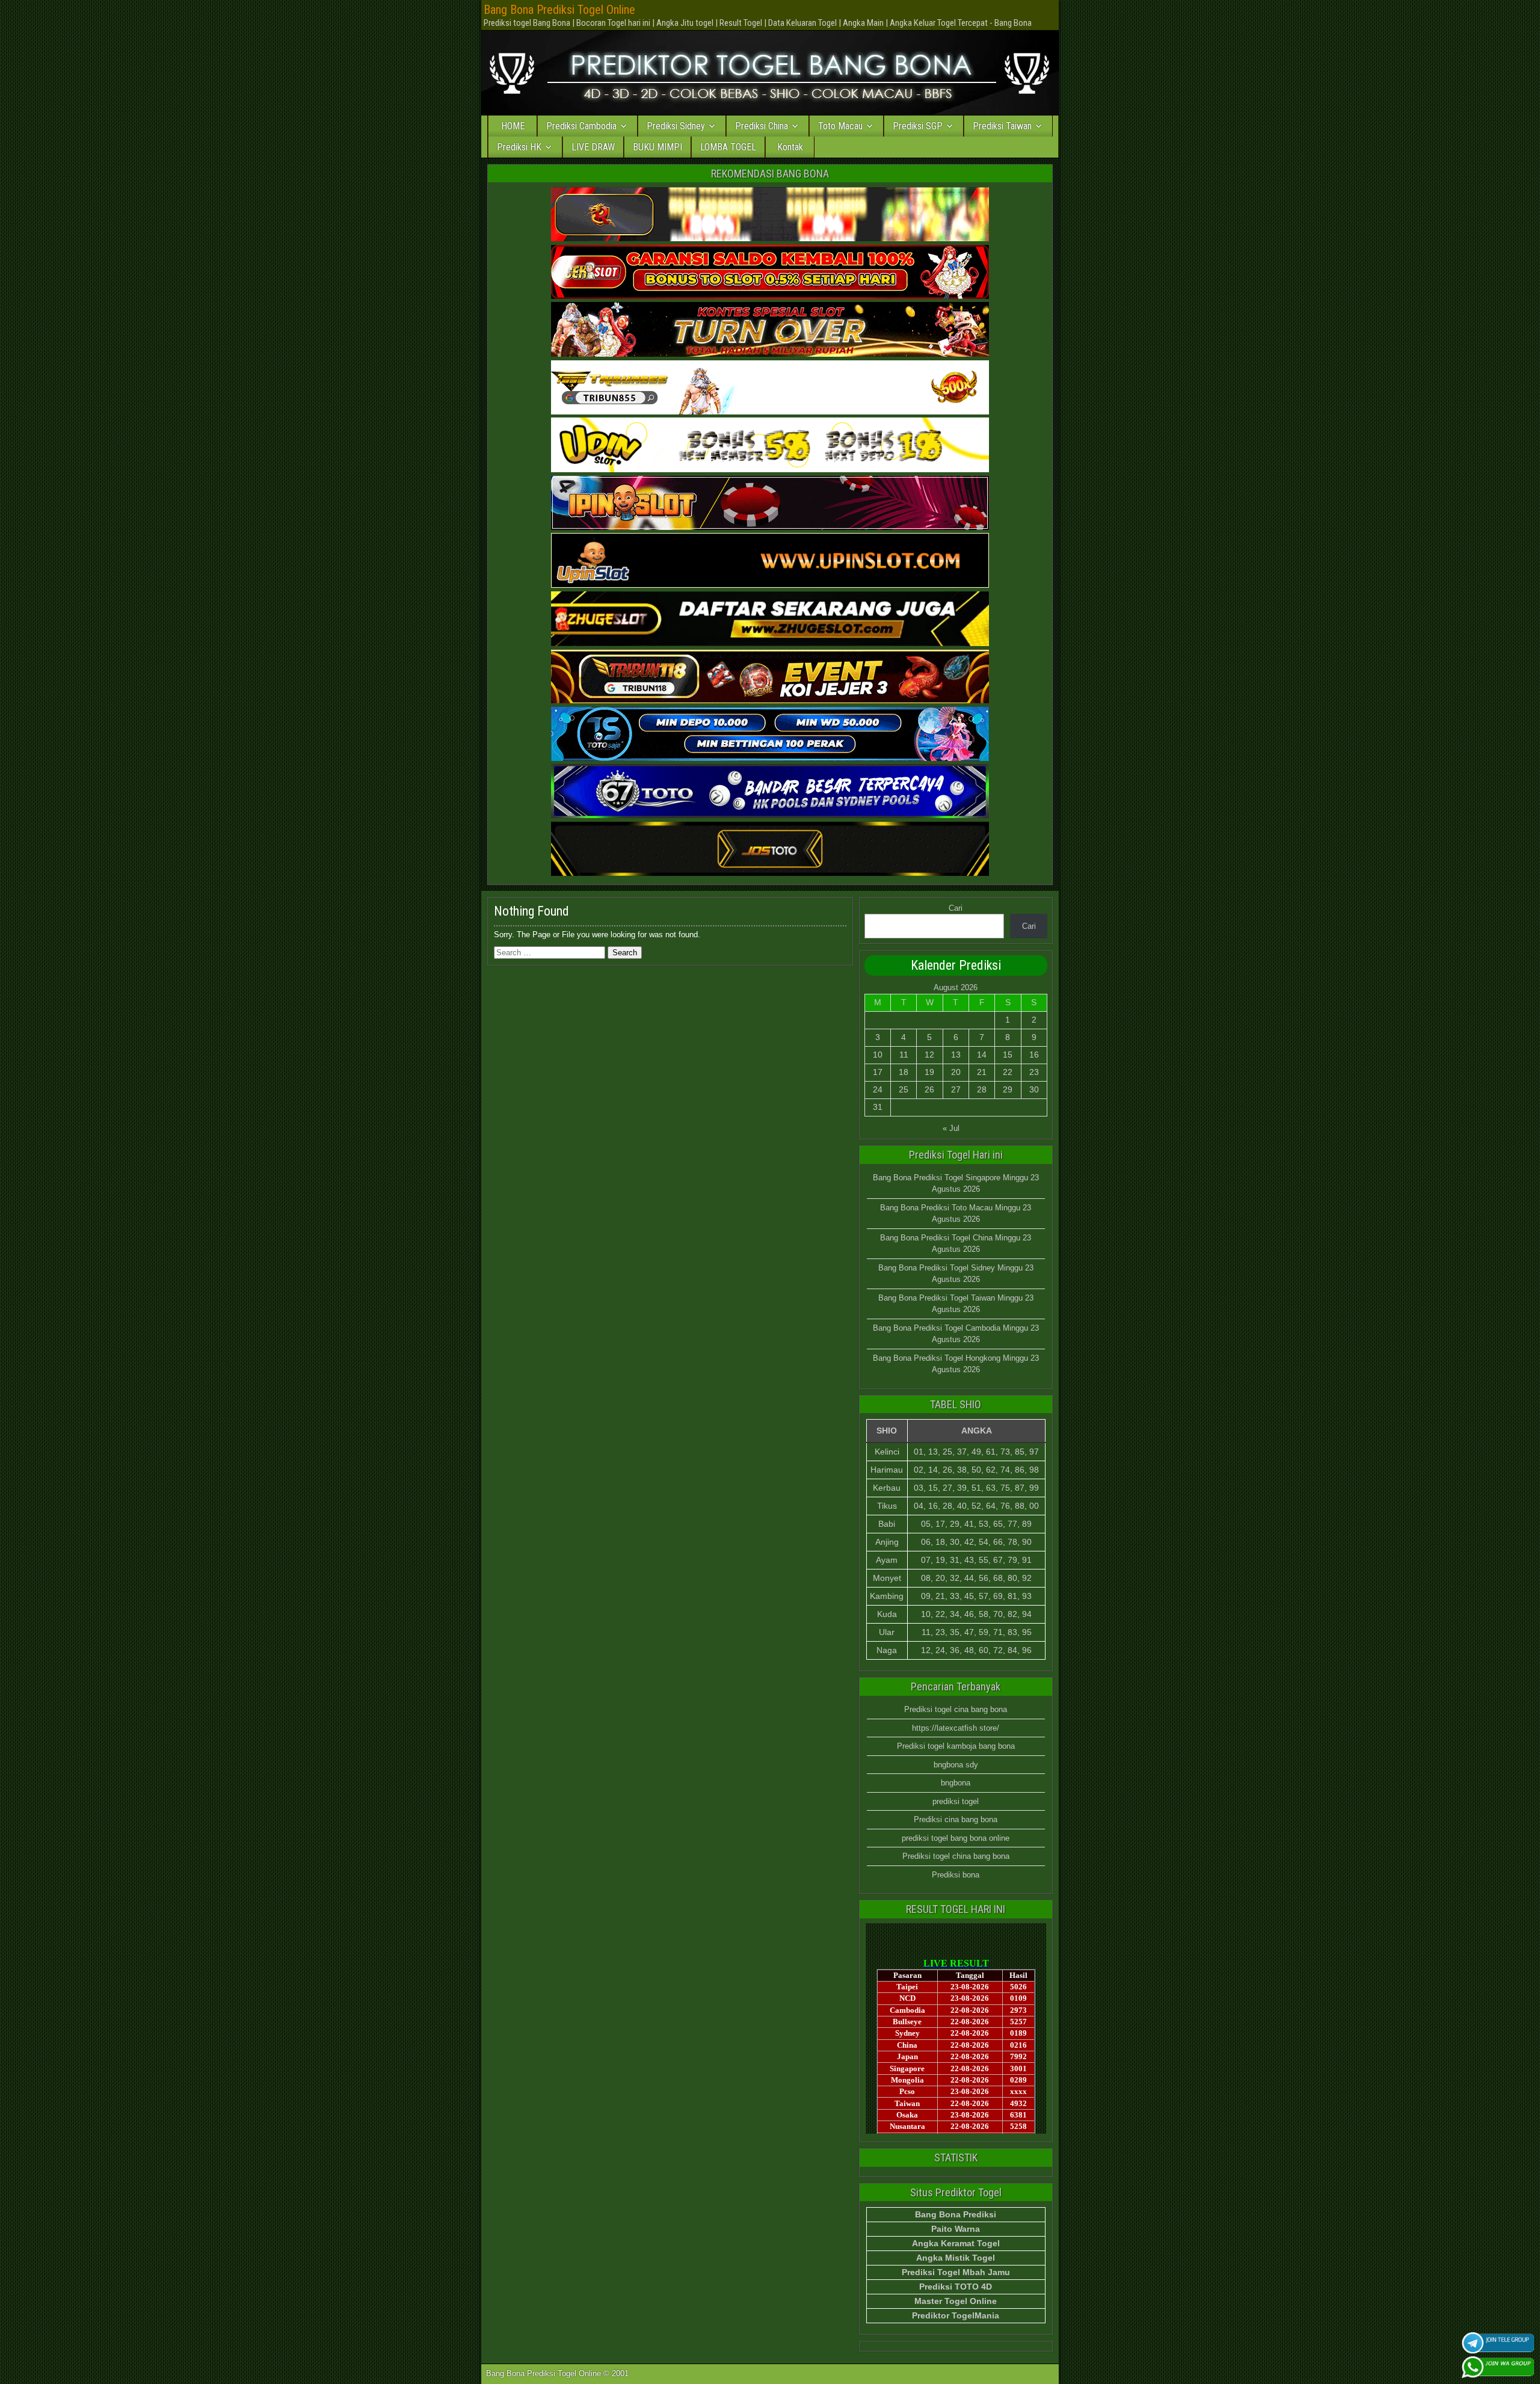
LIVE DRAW (593, 147)
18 (904, 1072)
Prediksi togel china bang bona (956, 1856)
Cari (956, 908)
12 (929, 1055)
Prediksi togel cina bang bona (956, 1709)
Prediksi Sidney (676, 126)
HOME (513, 126)
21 (982, 1072)
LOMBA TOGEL (728, 147)
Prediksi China (762, 126)
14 (982, 1055)
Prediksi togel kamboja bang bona (956, 1746)
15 (1008, 1055)
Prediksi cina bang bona (956, 1819)
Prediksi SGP (918, 126)
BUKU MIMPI (658, 147)
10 (878, 1055)
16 (1034, 1055)
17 (878, 1072)
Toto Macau (840, 126)
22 (1008, 1072)
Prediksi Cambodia (581, 126)
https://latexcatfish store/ (956, 1728)
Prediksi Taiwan (1002, 126)
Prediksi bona (956, 1875)
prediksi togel (956, 1801)
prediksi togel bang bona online (956, 1838)
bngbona (956, 1783)
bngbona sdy (956, 1765)
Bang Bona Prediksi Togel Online (559, 10)
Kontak (790, 147)
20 (956, 1072)
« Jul (951, 1128)
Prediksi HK (519, 147)
